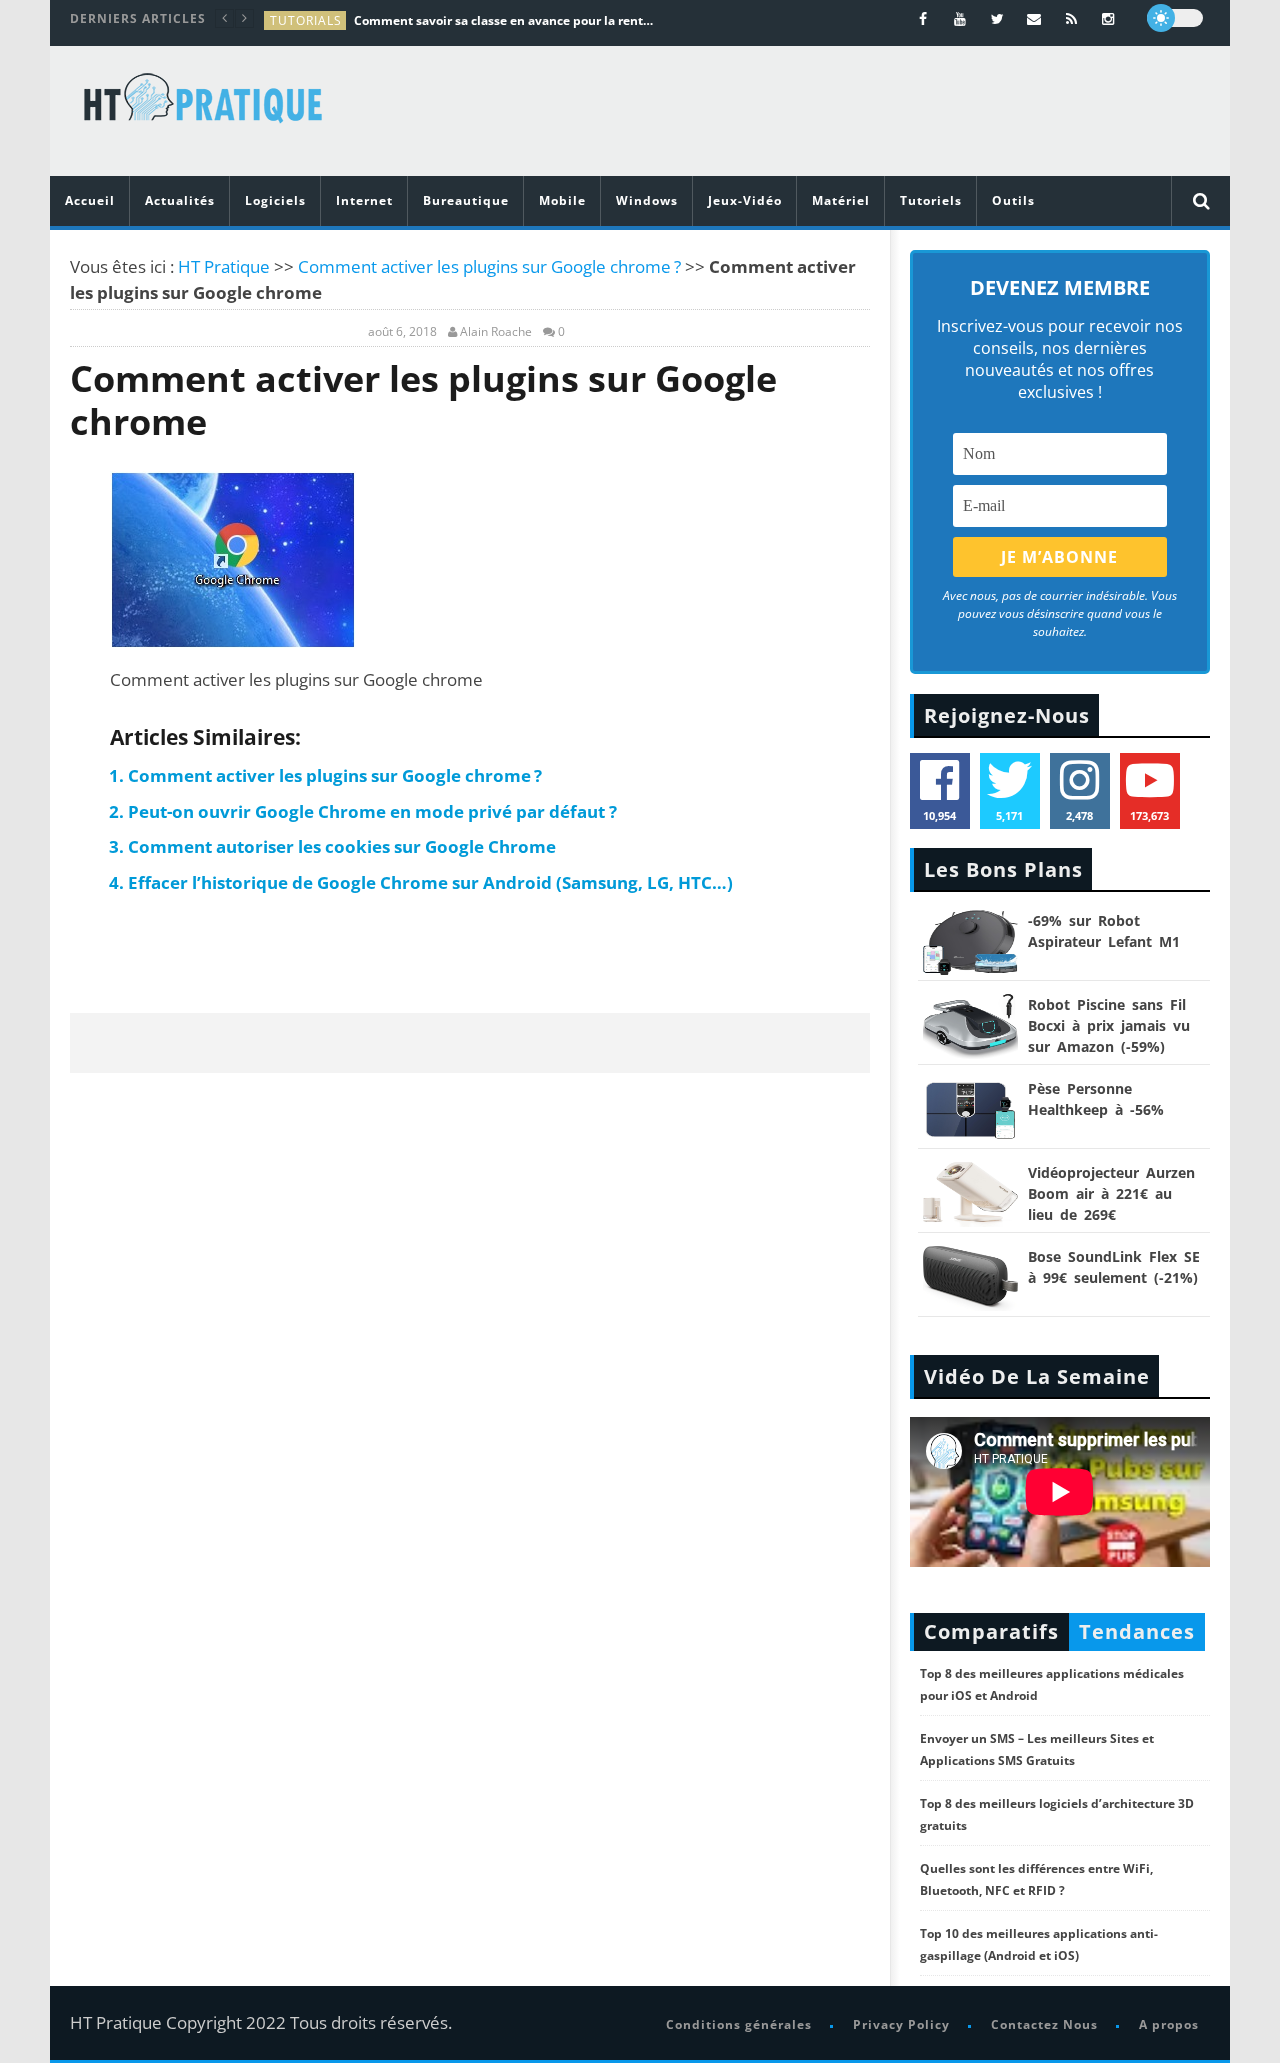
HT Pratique (224, 266)
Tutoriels (931, 200)
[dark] (1175, 18)
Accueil (90, 200)
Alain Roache (496, 332)
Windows (647, 200)
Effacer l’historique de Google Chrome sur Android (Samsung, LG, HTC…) (430, 882)
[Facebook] (923, 18)
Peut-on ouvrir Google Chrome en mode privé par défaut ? (372, 811)
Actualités (180, 200)
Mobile (562, 200)
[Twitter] (997, 18)
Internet (364, 200)
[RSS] (1071, 18)
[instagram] (1108, 18)
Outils (1013, 200)
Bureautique (466, 200)
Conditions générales (739, 2024)
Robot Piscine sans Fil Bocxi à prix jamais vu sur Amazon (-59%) (1109, 1025)
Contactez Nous (1044, 2024)
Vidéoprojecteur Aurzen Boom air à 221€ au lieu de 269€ (1111, 1193)
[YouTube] (960, 18)
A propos (1169, 2024)
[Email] (1034, 18)
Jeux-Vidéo (745, 200)
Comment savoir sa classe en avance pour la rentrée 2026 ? (504, 20)
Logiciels (275, 200)
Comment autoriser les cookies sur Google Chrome (342, 846)
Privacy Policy (901, 2024)
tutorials (306, 20)
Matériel (841, 200)
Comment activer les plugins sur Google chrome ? (489, 266)
